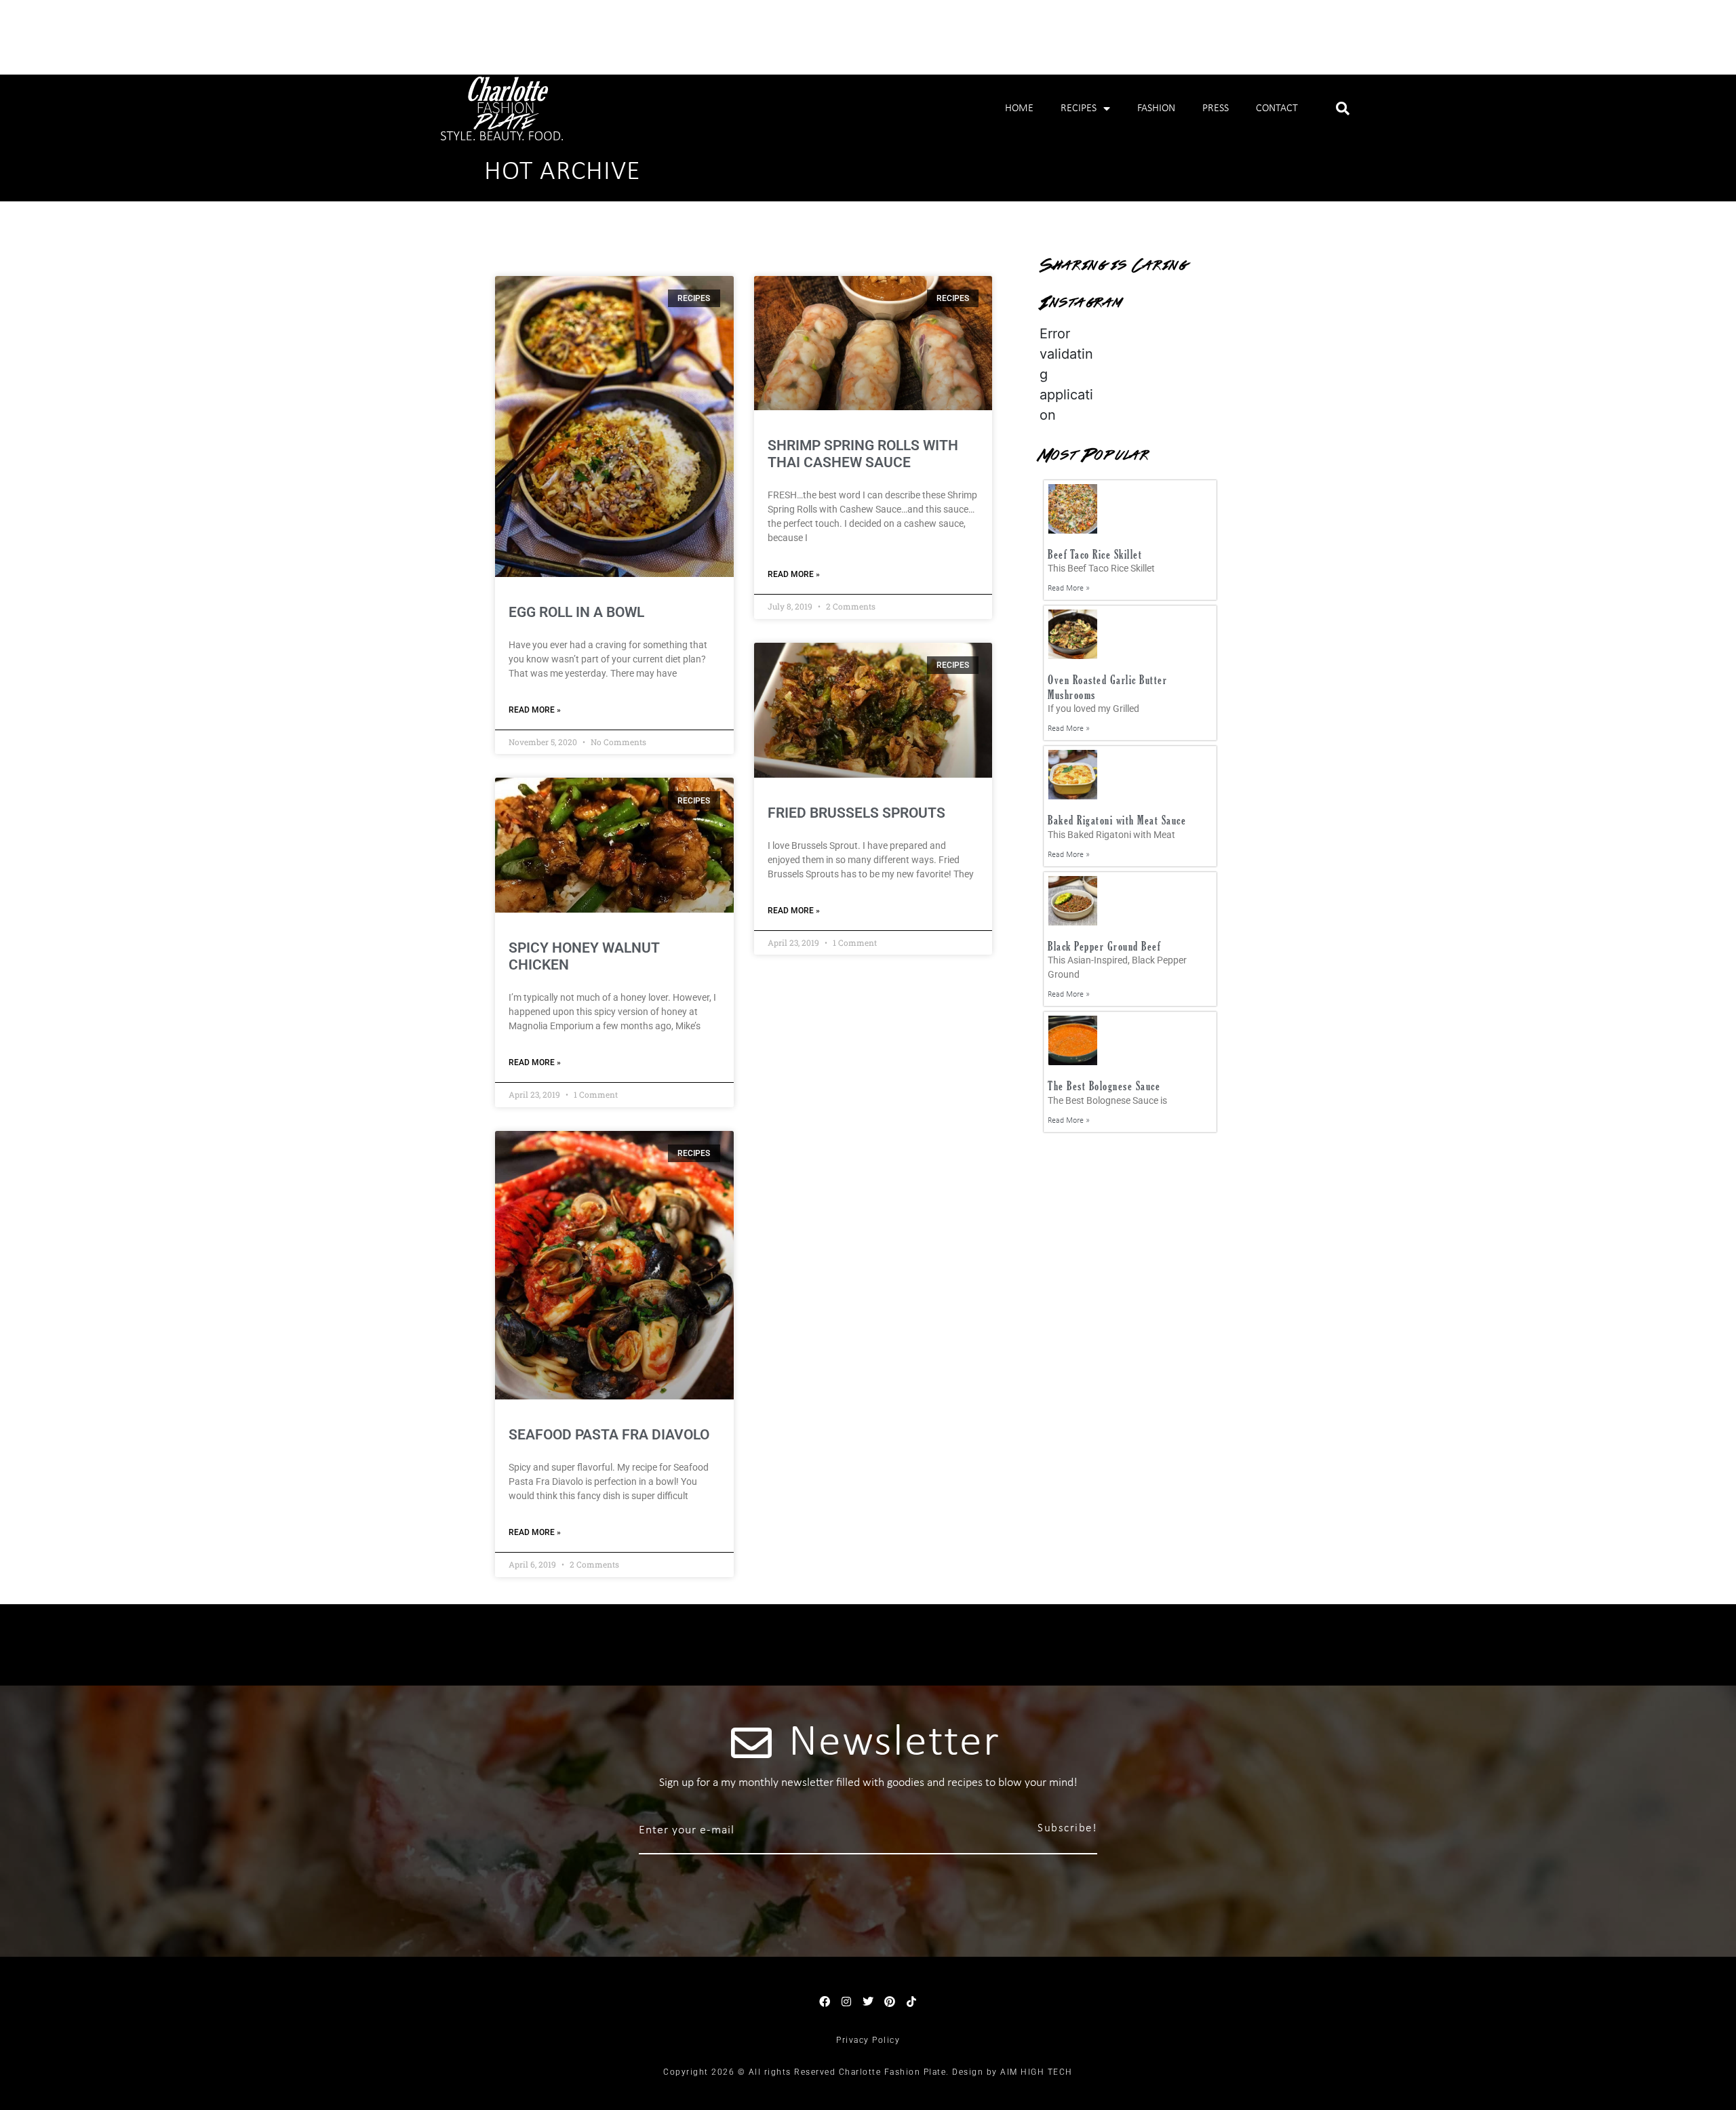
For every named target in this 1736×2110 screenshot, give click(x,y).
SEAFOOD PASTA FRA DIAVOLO (609, 1435)
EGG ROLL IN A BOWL (576, 612)
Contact (1277, 108)
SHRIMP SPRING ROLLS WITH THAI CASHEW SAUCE (863, 454)
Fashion (1156, 108)
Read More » (535, 710)
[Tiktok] (911, 2002)
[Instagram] (846, 2002)
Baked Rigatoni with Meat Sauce (1117, 820)
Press (1216, 108)
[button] (1343, 108)
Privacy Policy (868, 2040)
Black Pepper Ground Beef (1104, 946)
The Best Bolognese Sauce (1104, 1086)
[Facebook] (825, 2002)
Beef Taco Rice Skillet (1095, 554)
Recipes (1079, 108)
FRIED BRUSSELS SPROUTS (856, 813)
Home (1019, 108)
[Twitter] (868, 2002)
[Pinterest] (890, 2002)
